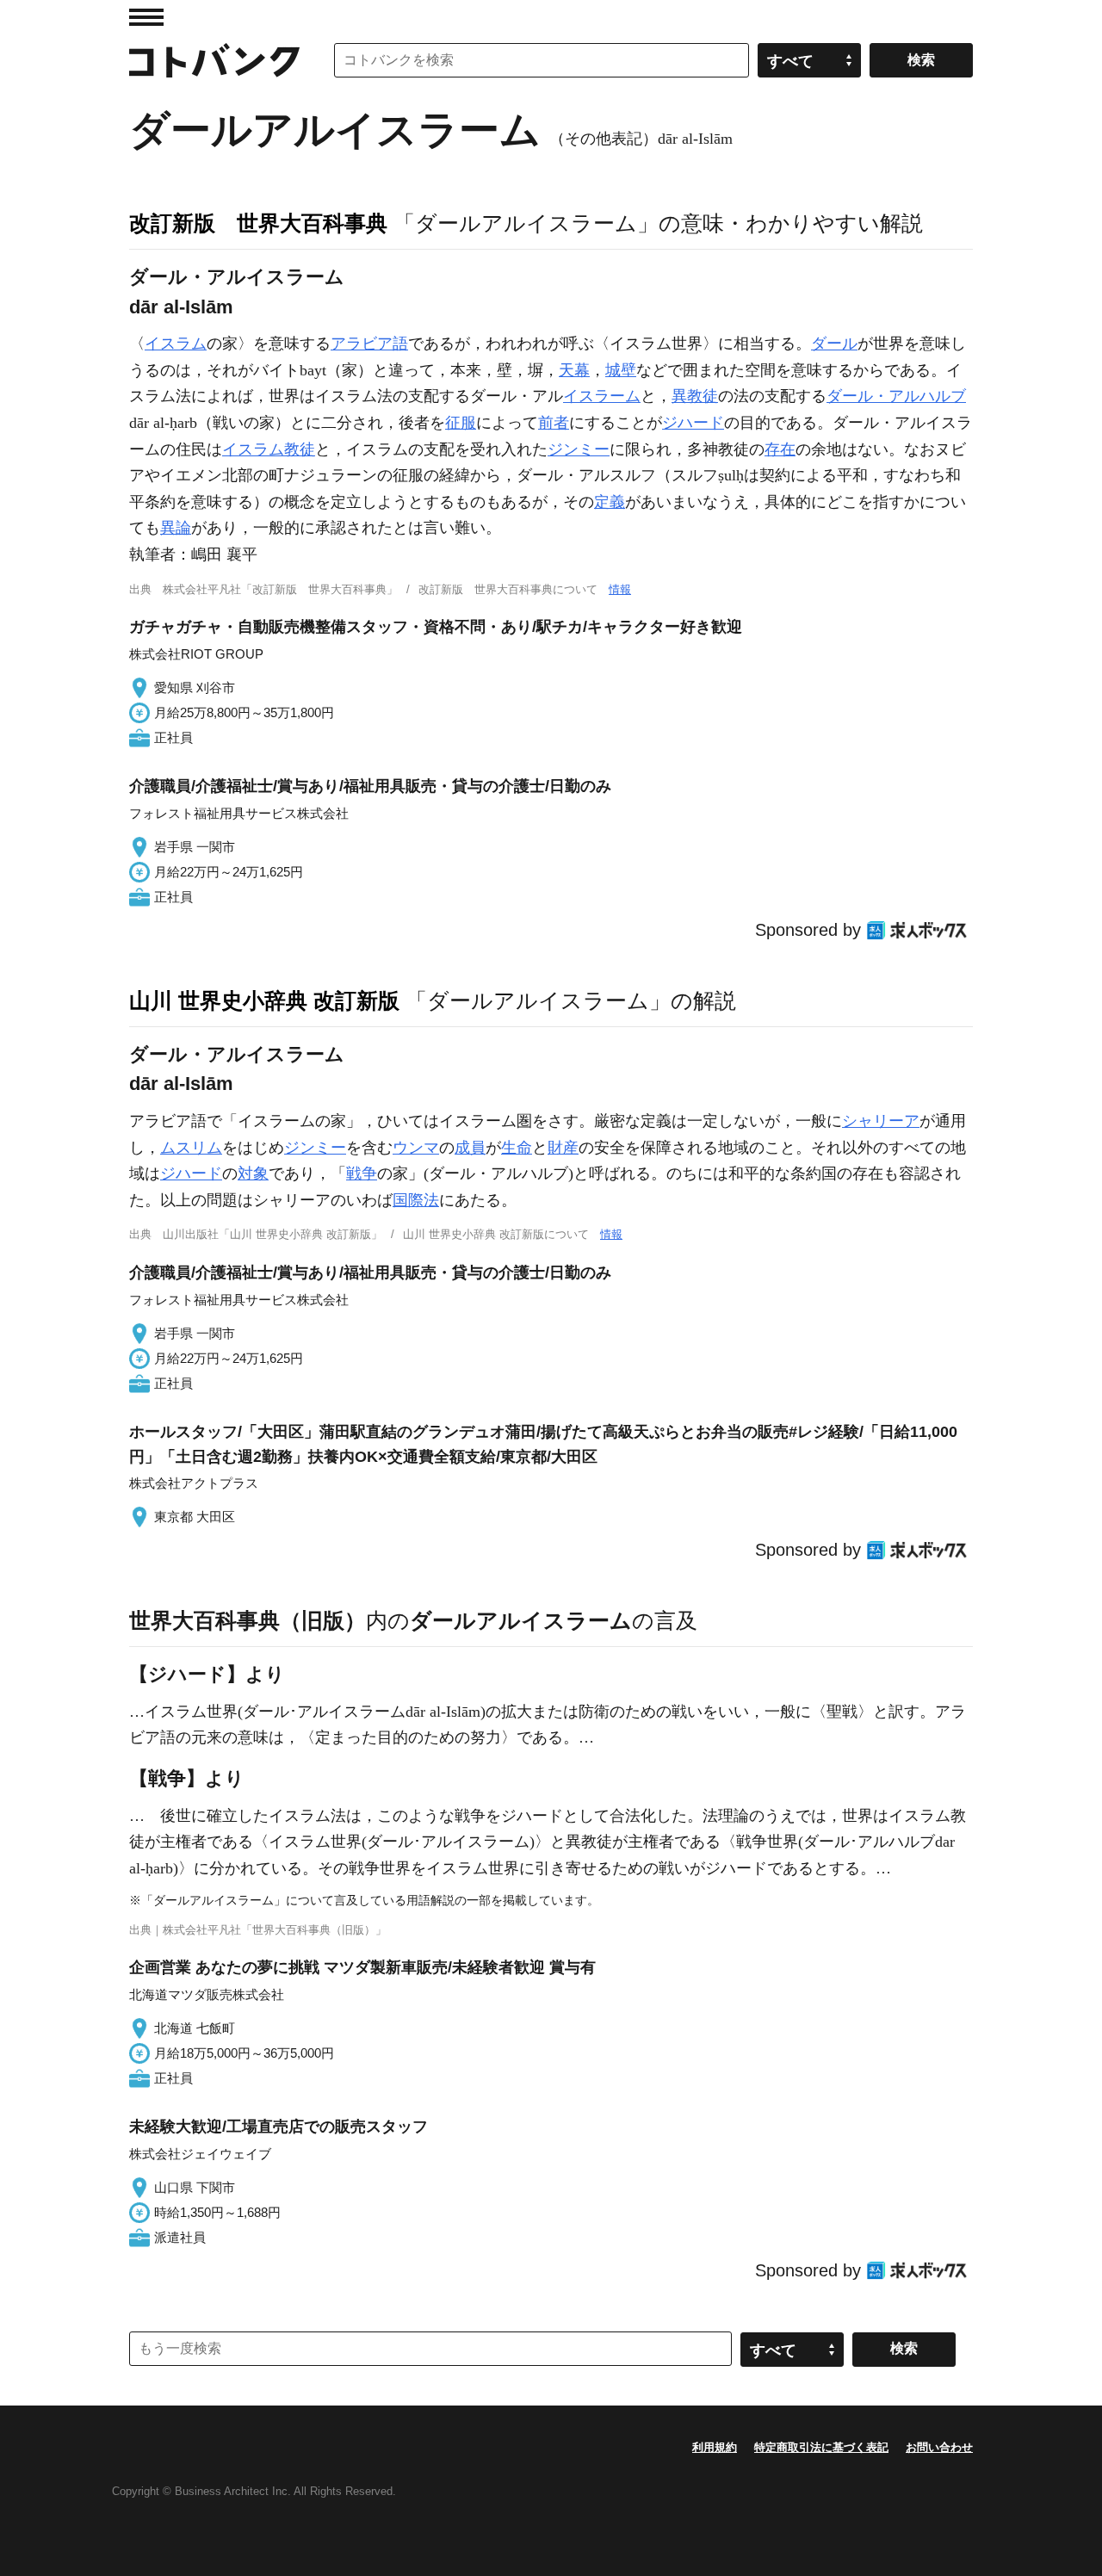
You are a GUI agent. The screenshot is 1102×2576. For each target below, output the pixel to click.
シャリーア (881, 1121)
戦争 (362, 1173)
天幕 (574, 370)
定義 (610, 502)
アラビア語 (369, 344)
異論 (176, 528)
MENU (146, 17)
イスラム (176, 344)
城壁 (621, 370)
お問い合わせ (939, 2447)
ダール (834, 344)
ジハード (693, 423)
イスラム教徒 (269, 449)
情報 (620, 589)
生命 (517, 1148)
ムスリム (191, 1148)
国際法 (416, 1200)
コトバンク (214, 60)
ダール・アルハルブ (896, 396)
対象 (253, 1173)
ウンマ (416, 1148)
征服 (461, 423)
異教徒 (695, 396)
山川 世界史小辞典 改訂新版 (264, 1000)
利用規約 (715, 2447)
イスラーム (602, 396)
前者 (554, 423)
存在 (780, 449)
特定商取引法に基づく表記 (821, 2447)
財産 (563, 1148)
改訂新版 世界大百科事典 (258, 223)
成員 (470, 1148)
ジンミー (579, 449)
